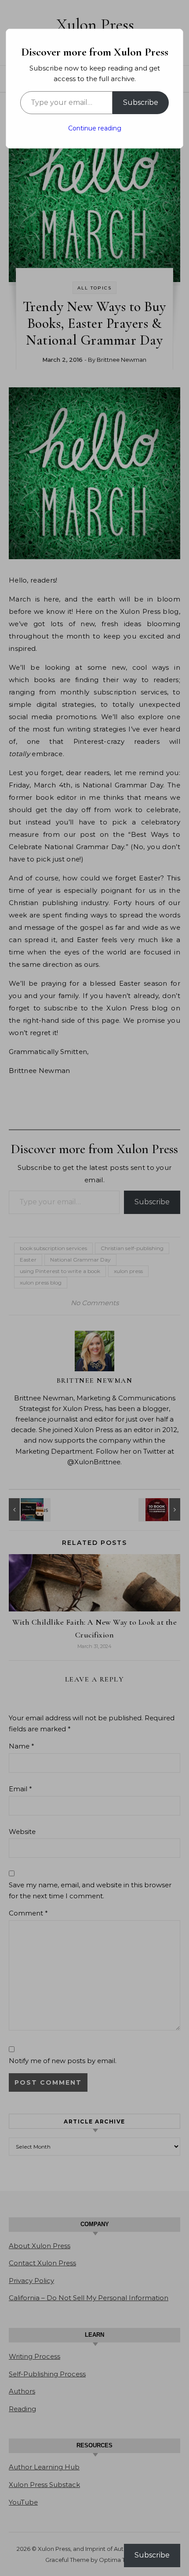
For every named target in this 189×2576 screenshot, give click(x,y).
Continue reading (95, 128)
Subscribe (141, 102)
